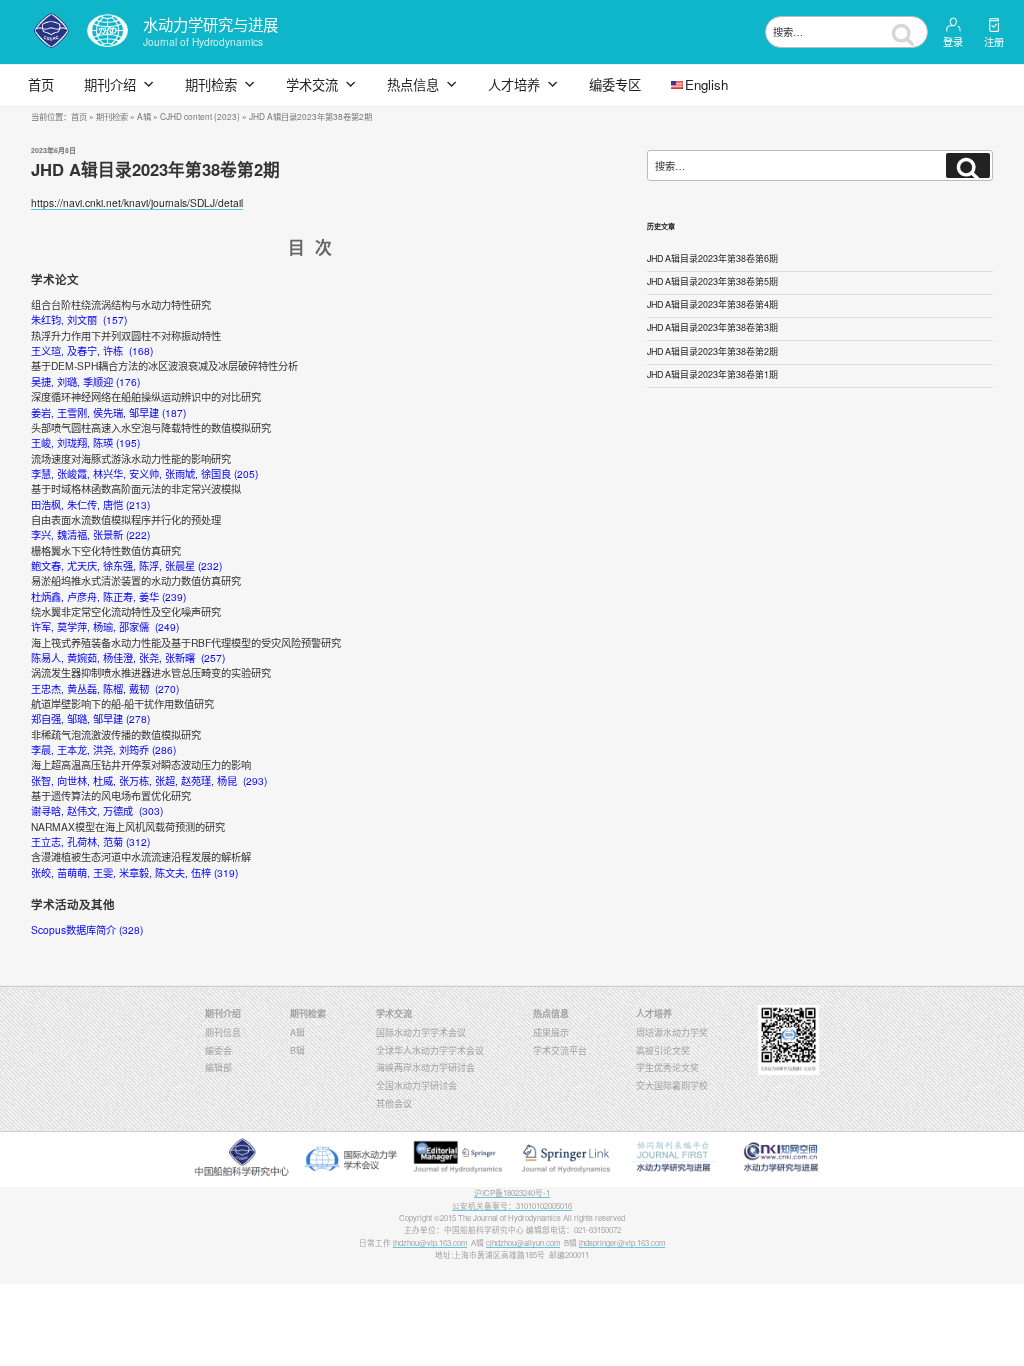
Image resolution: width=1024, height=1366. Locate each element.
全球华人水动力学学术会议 (430, 1050)
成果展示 (551, 1032)
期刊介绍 (110, 84)
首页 (41, 84)
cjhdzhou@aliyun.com (523, 1242)
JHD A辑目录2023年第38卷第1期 (712, 374)
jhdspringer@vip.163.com (622, 1242)
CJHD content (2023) (200, 116)
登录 (953, 41)
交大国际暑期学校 (672, 1085)
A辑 (144, 116)
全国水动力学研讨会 (416, 1085)
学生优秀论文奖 (667, 1067)
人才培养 (514, 84)
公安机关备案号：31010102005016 (512, 1205)
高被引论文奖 (663, 1050)
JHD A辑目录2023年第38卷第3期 (712, 327)
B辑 (297, 1050)
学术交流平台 (560, 1050)
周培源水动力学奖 (672, 1032)
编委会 (218, 1050)
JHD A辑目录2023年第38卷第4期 (712, 304)
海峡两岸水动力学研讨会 (425, 1067)
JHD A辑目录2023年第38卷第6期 (712, 258)
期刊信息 (223, 1032)
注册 (994, 41)
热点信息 (413, 84)
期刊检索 (211, 84)
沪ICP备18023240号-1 (512, 1192)
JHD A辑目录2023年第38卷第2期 (712, 351)
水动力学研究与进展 (210, 24)
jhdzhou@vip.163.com (430, 1242)
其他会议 (394, 1103)
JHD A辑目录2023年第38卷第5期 (712, 281)
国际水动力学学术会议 (421, 1032)
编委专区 (615, 84)
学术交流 (312, 84)
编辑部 (218, 1067)
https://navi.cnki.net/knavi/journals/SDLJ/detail (137, 202)
